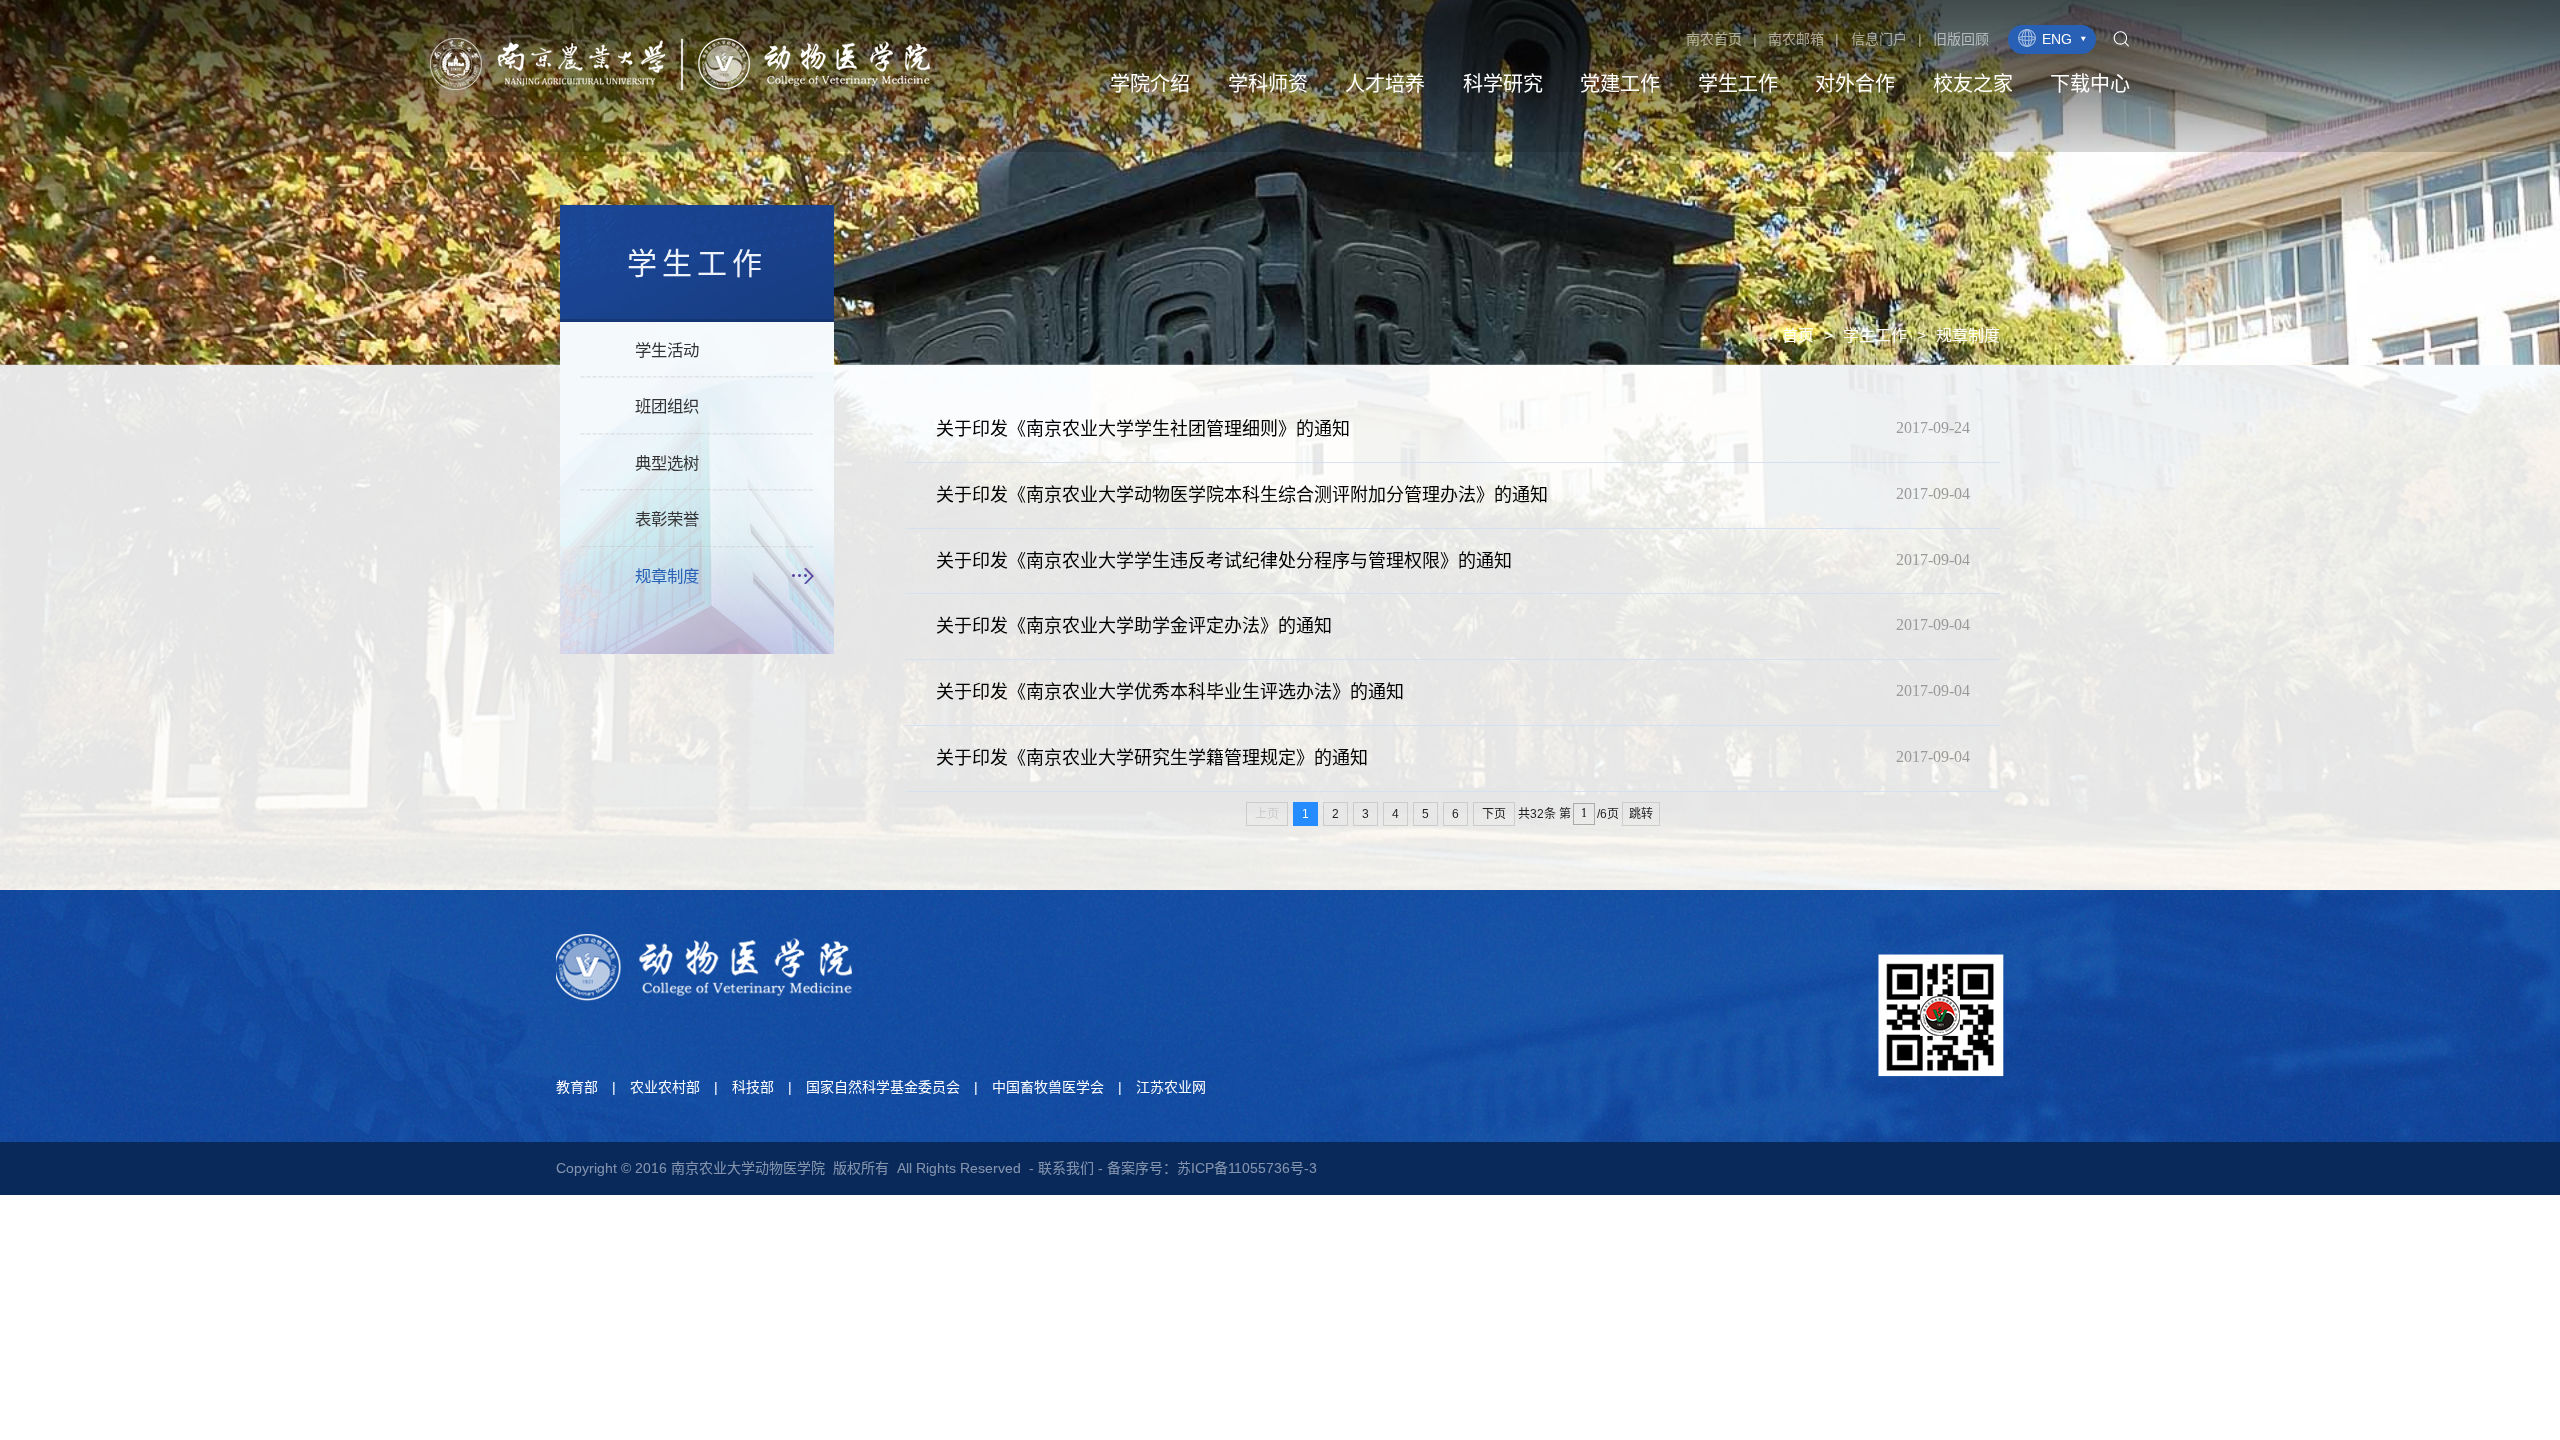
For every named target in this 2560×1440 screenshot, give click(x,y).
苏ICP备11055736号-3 (1247, 1168)
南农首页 (1714, 39)
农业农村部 (665, 1087)
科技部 (753, 1087)
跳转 (1641, 814)
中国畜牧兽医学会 (1048, 1087)
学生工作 (1875, 335)
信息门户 (1879, 39)
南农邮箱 (1796, 39)
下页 (1494, 814)
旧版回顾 (1961, 39)
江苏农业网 (1171, 1087)
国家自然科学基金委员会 (883, 1087)
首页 (1798, 335)
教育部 (577, 1087)
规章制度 (1968, 335)
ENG (2057, 39)
